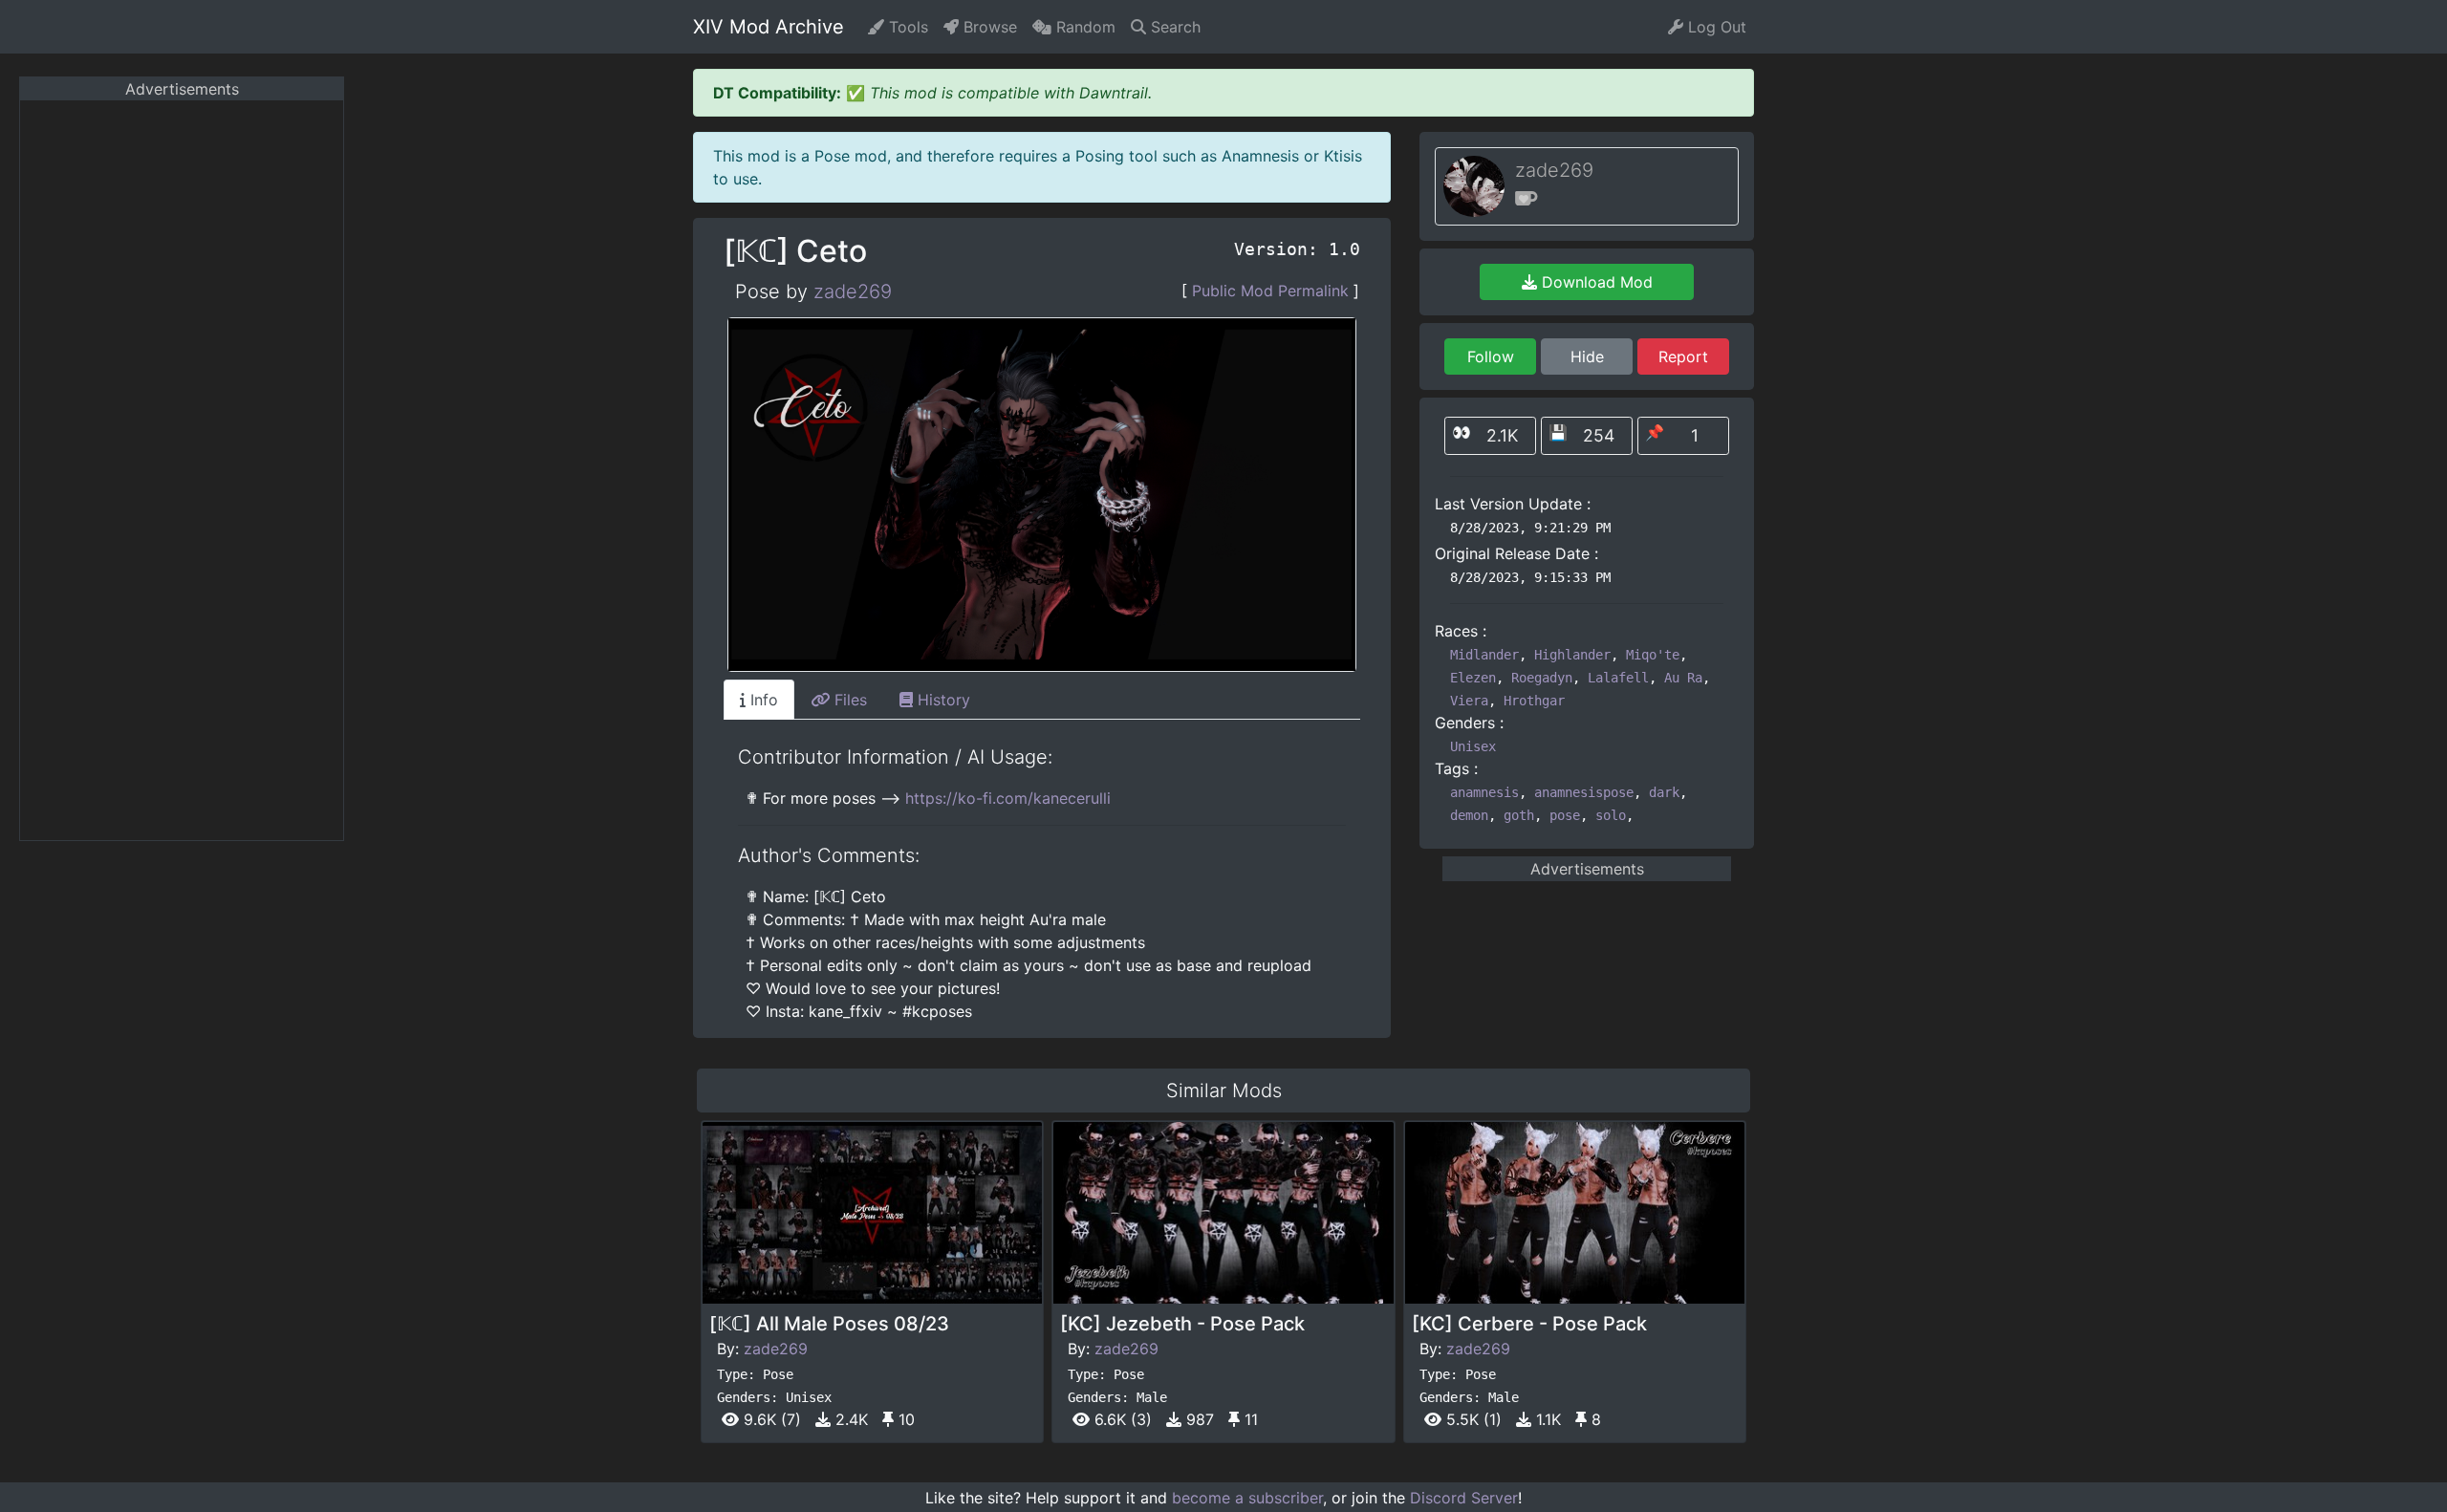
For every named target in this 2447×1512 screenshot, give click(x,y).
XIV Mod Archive (769, 27)
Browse (988, 27)
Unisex (1473, 746)
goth (1519, 815)
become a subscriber (1247, 1498)
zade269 (853, 292)
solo (1611, 815)
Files (848, 700)
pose (1565, 815)
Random (1083, 27)
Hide (1587, 356)
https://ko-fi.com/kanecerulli (1008, 798)
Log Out (1715, 27)
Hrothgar (1534, 701)
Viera (1469, 701)
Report (1683, 356)
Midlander (1484, 655)
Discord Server (1464, 1498)
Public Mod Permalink (1270, 291)
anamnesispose (1584, 792)
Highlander (1572, 655)
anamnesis (1484, 792)
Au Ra (1683, 678)
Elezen (1473, 678)
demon (1469, 815)
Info (762, 700)
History (942, 700)
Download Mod (1595, 282)
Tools (906, 27)
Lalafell (1618, 678)
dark (1664, 792)
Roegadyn (1542, 678)
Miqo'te (1653, 655)
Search (1173, 27)
